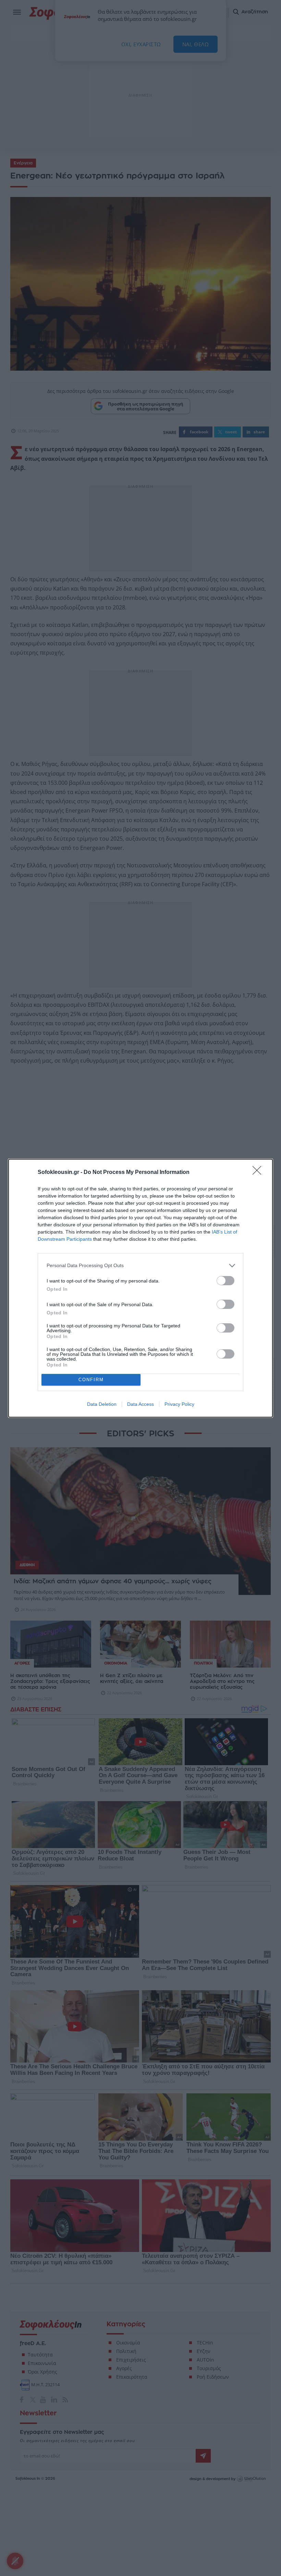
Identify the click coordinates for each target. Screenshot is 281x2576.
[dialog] (140, 1288)
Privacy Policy (179, 1404)
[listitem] (140, 1266)
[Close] (259, 1173)
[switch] (225, 1281)
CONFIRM (91, 1380)
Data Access (140, 1404)
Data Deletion (102, 1404)
